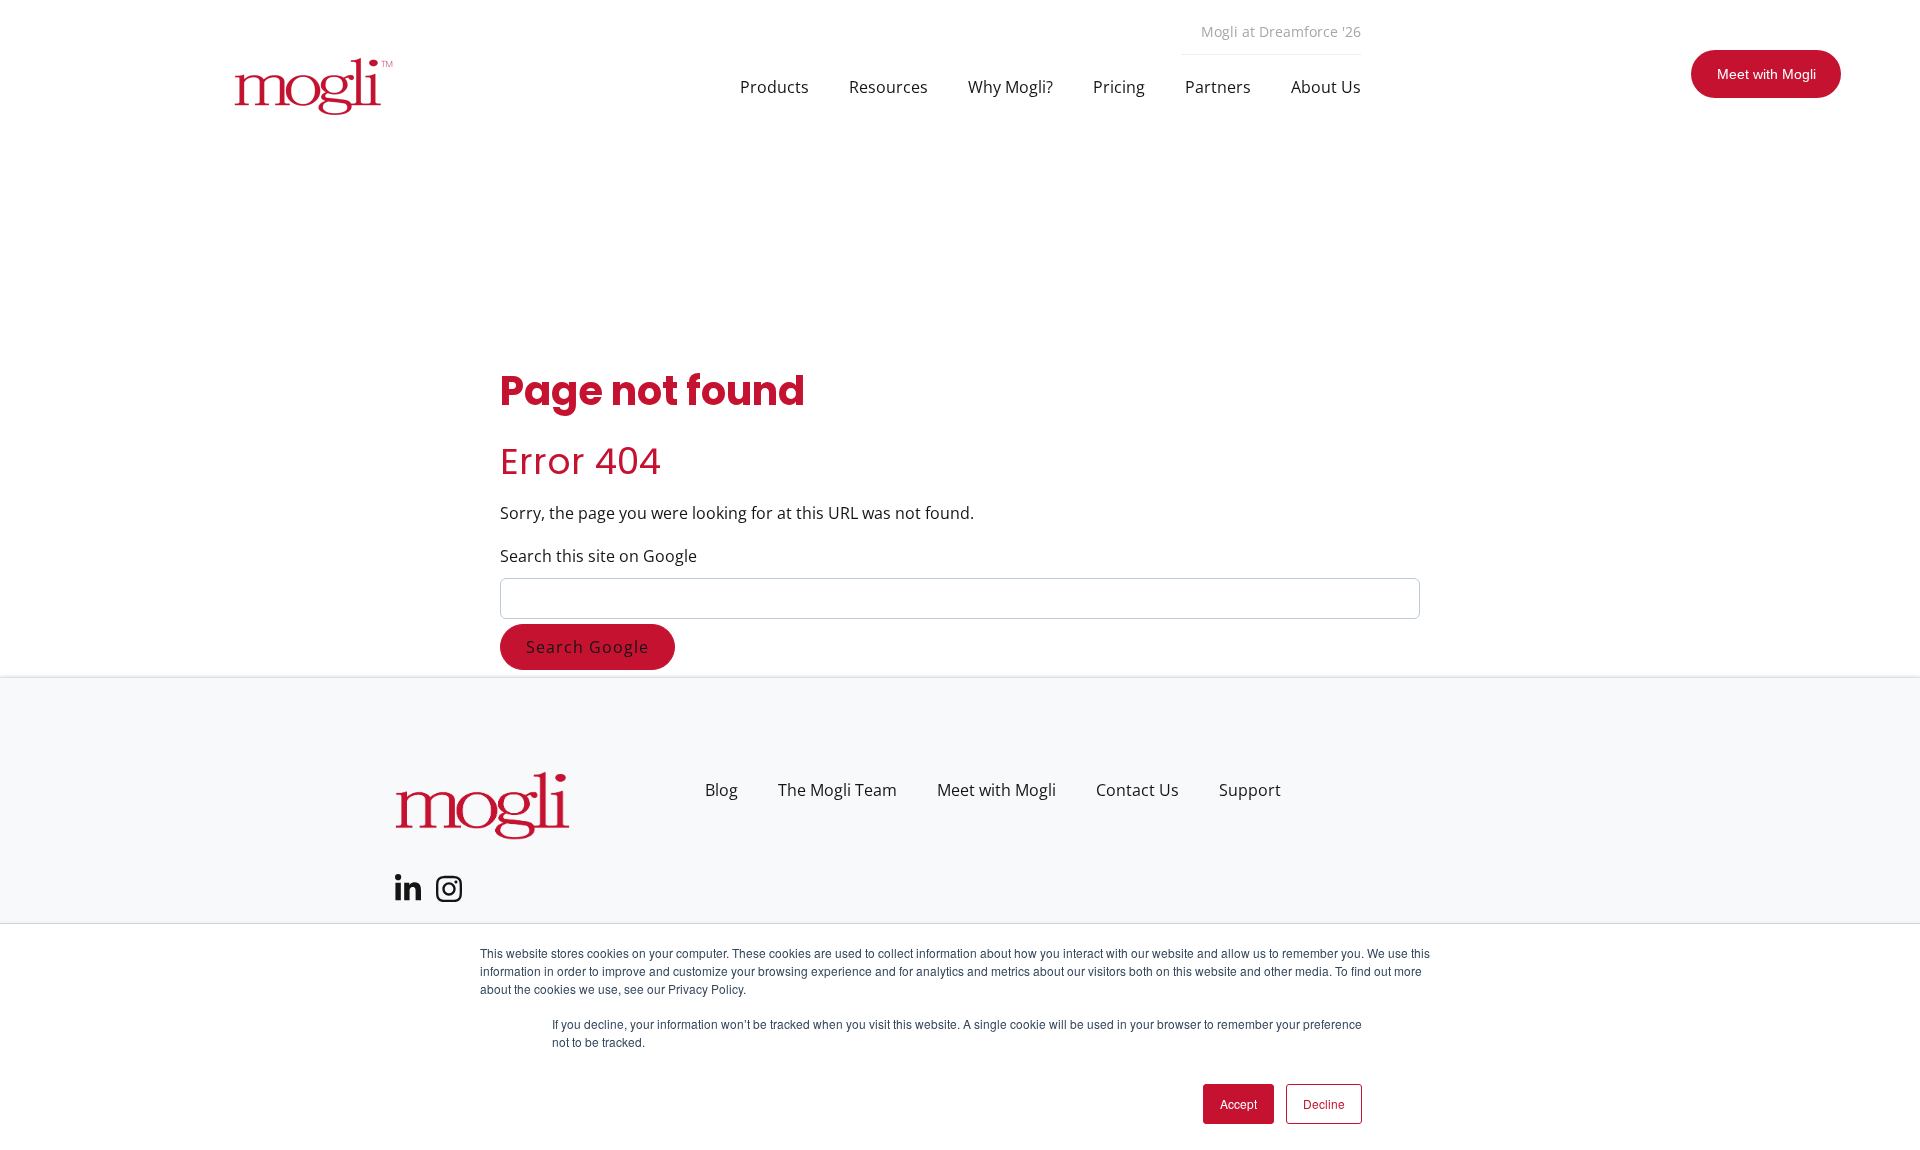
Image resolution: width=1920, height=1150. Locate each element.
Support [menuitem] (1250, 790)
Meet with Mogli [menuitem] (996, 790)
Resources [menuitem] (888, 87)
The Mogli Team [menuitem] (837, 790)
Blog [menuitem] (721, 790)
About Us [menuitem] (1326, 87)
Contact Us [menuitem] (1137, 790)
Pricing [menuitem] (1119, 87)
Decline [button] (1324, 1103)
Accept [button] (1238, 1103)
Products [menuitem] (774, 87)
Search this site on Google (598, 556)
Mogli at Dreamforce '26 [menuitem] (1281, 31)
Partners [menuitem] (1218, 87)
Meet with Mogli (1766, 74)
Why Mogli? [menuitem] (1010, 87)
